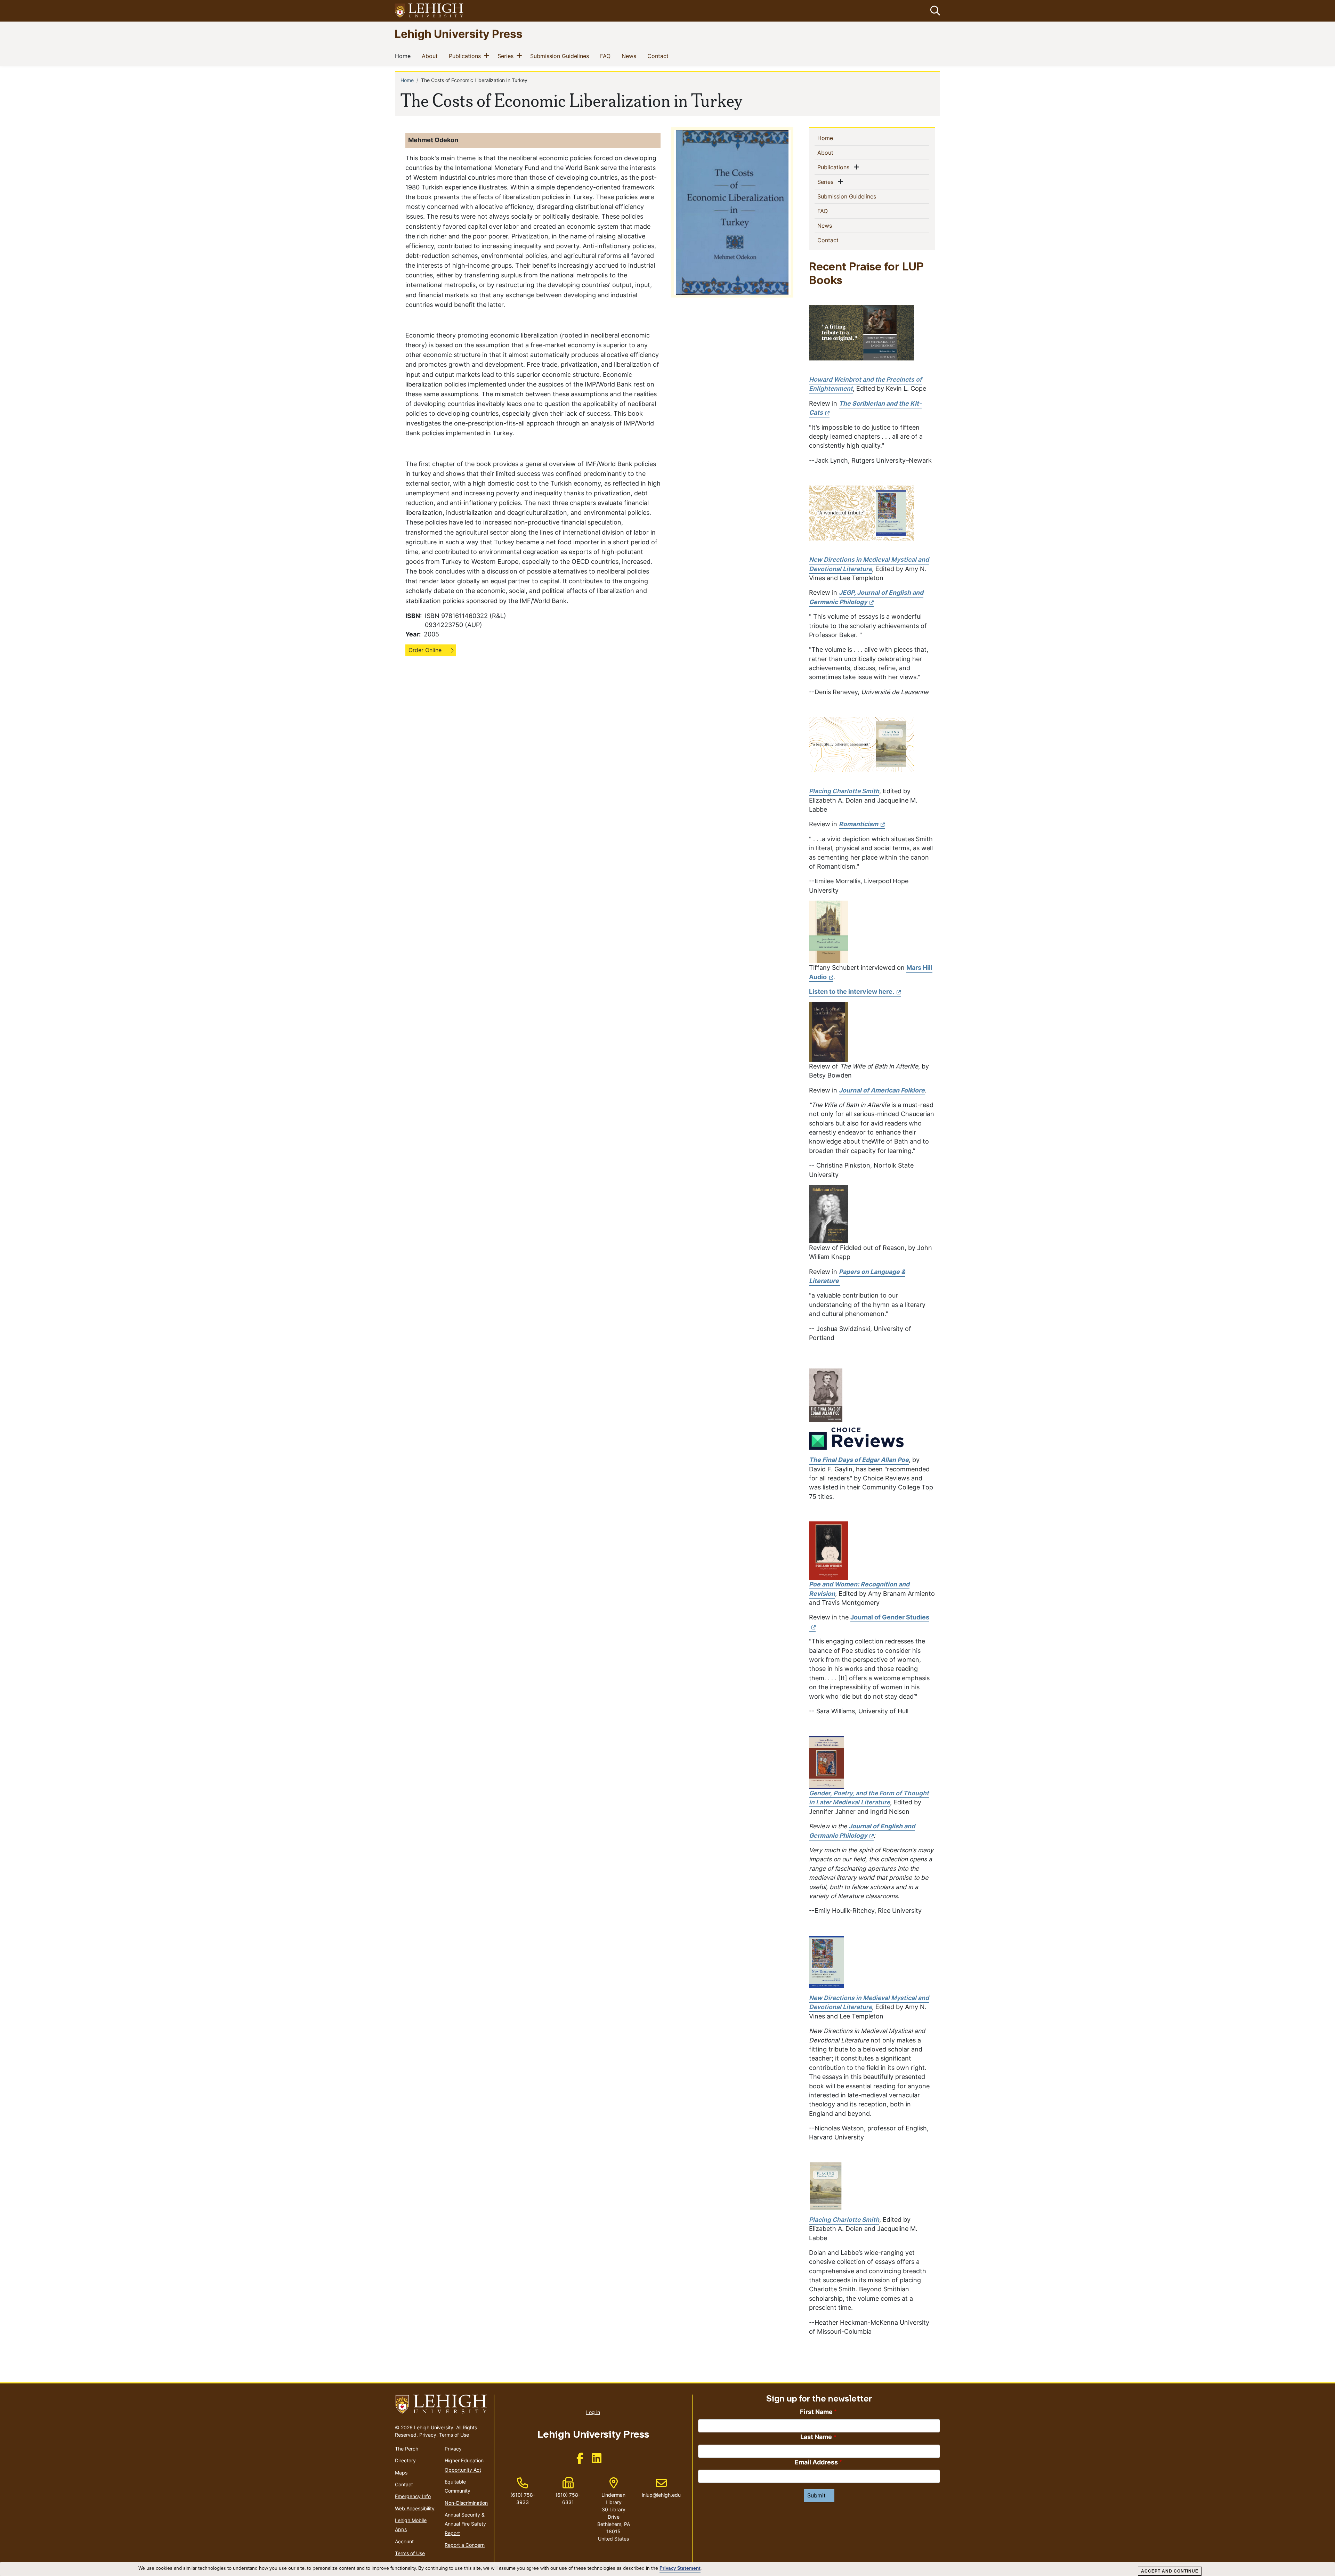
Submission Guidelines (561, 56)
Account (404, 2541)
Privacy (428, 2435)
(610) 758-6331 (568, 2498)
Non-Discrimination (466, 2503)
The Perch (407, 2449)
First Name (816, 2412)
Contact (659, 56)
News (630, 56)
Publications (466, 56)
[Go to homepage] (442, 2404)
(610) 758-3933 (523, 2498)
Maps (401, 2473)
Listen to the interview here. (852, 992)
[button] (934, 11)
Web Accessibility (415, 2508)
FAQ (607, 56)
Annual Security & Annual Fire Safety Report (465, 2524)
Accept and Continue (1170, 2571)
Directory (405, 2460)
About (431, 56)
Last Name (816, 2437)
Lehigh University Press (459, 34)
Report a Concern (465, 2545)
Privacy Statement (680, 2568)
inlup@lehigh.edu (661, 2488)
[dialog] (667, 2569)
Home (404, 56)
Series (507, 56)
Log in (593, 2412)
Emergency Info (413, 2496)
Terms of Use (454, 2435)
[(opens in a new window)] (429, 11)
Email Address (816, 2462)
